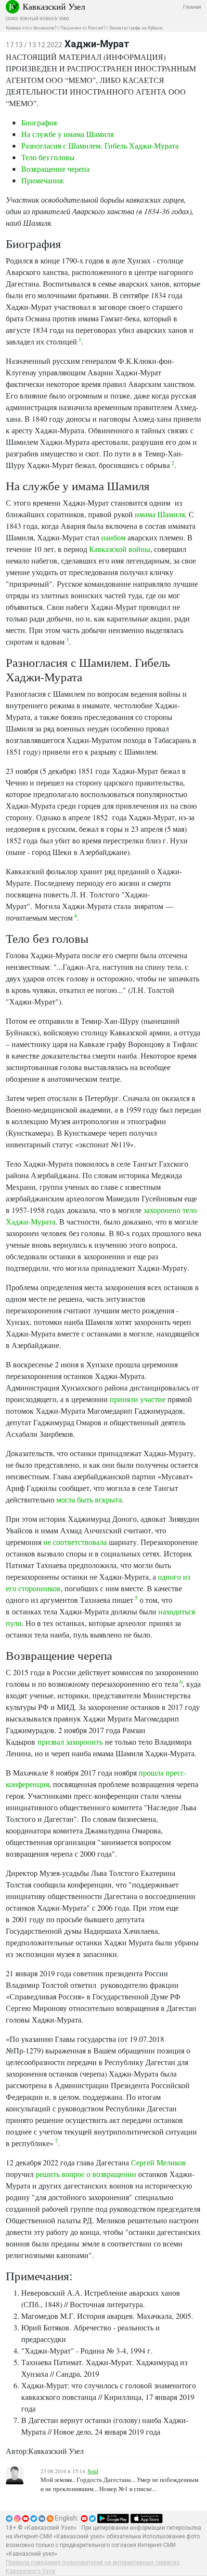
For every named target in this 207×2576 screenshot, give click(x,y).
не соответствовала (75, 1542)
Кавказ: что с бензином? (31, 28)
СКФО (11, 19)
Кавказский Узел (54, 6)
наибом (113, 537)
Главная (192, 7)
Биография (39, 122)
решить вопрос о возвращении (86, 2174)
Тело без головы (48, 157)
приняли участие (138, 1399)
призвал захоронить (70, 1742)
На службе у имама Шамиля (67, 134)
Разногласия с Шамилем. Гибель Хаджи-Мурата (100, 145)
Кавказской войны (120, 549)
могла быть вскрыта (89, 1499)
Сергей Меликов (158, 2162)
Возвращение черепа (55, 169)
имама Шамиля (160, 514)
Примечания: (43, 180)
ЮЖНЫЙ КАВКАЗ (38, 19)
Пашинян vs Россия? (83, 28)
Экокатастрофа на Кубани (136, 28)
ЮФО (64, 19)
